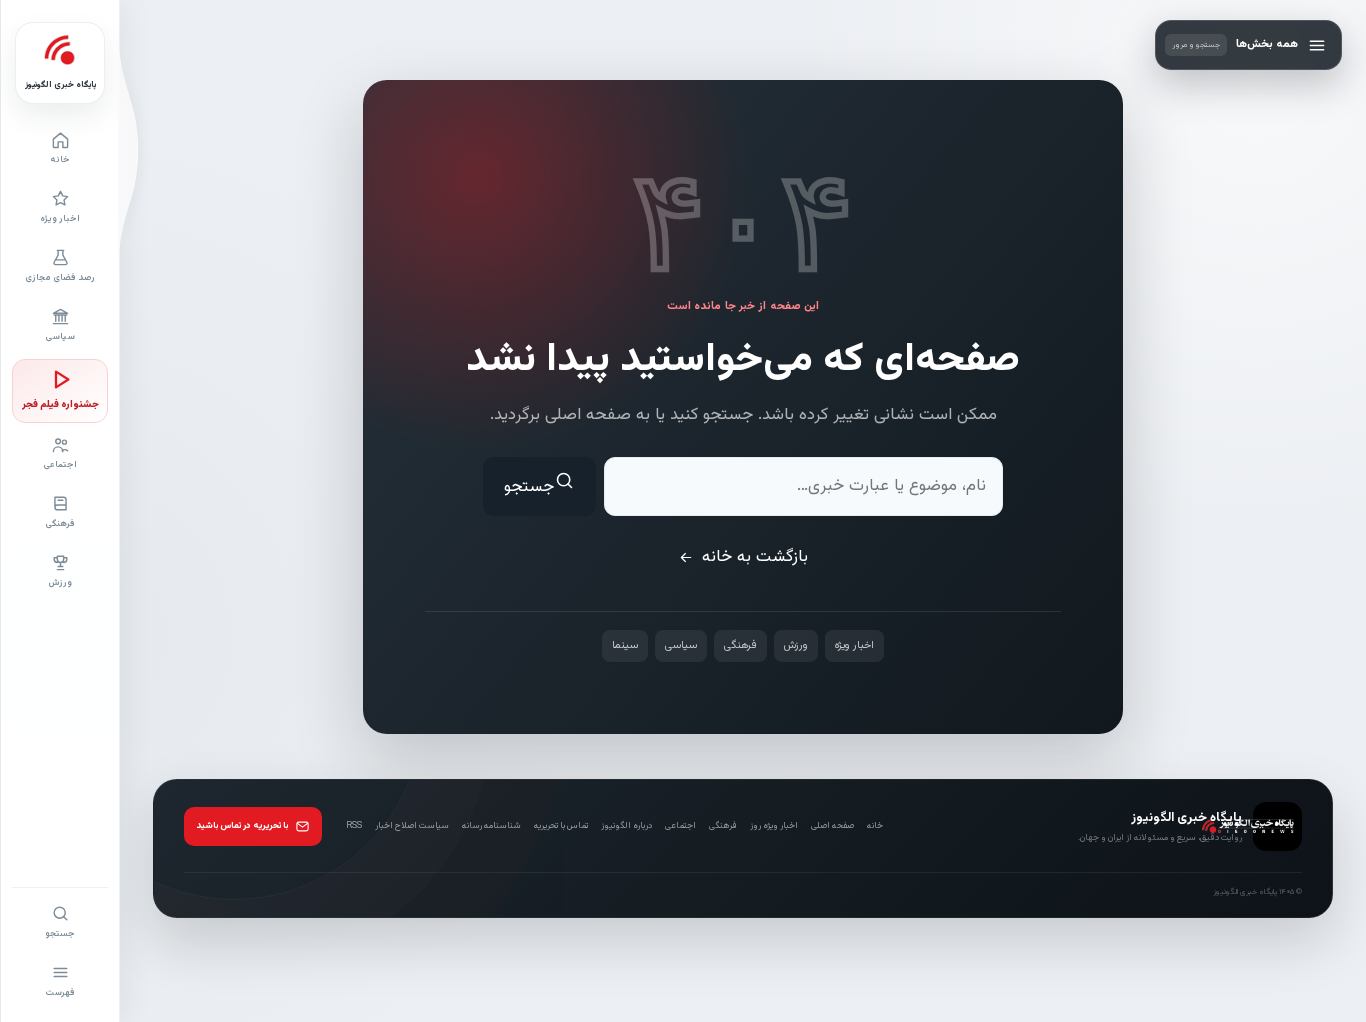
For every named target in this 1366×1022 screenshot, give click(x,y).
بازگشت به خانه (755, 557)
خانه (875, 826)
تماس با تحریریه (561, 826)
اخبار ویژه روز (774, 826)
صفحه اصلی (832, 826)
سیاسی (681, 645)
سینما (625, 645)
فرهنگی (740, 645)
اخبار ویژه (854, 645)
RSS (354, 826)
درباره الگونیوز (626, 826)
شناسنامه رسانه (491, 826)
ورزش (796, 645)
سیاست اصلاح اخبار (412, 826)
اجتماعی (680, 826)
